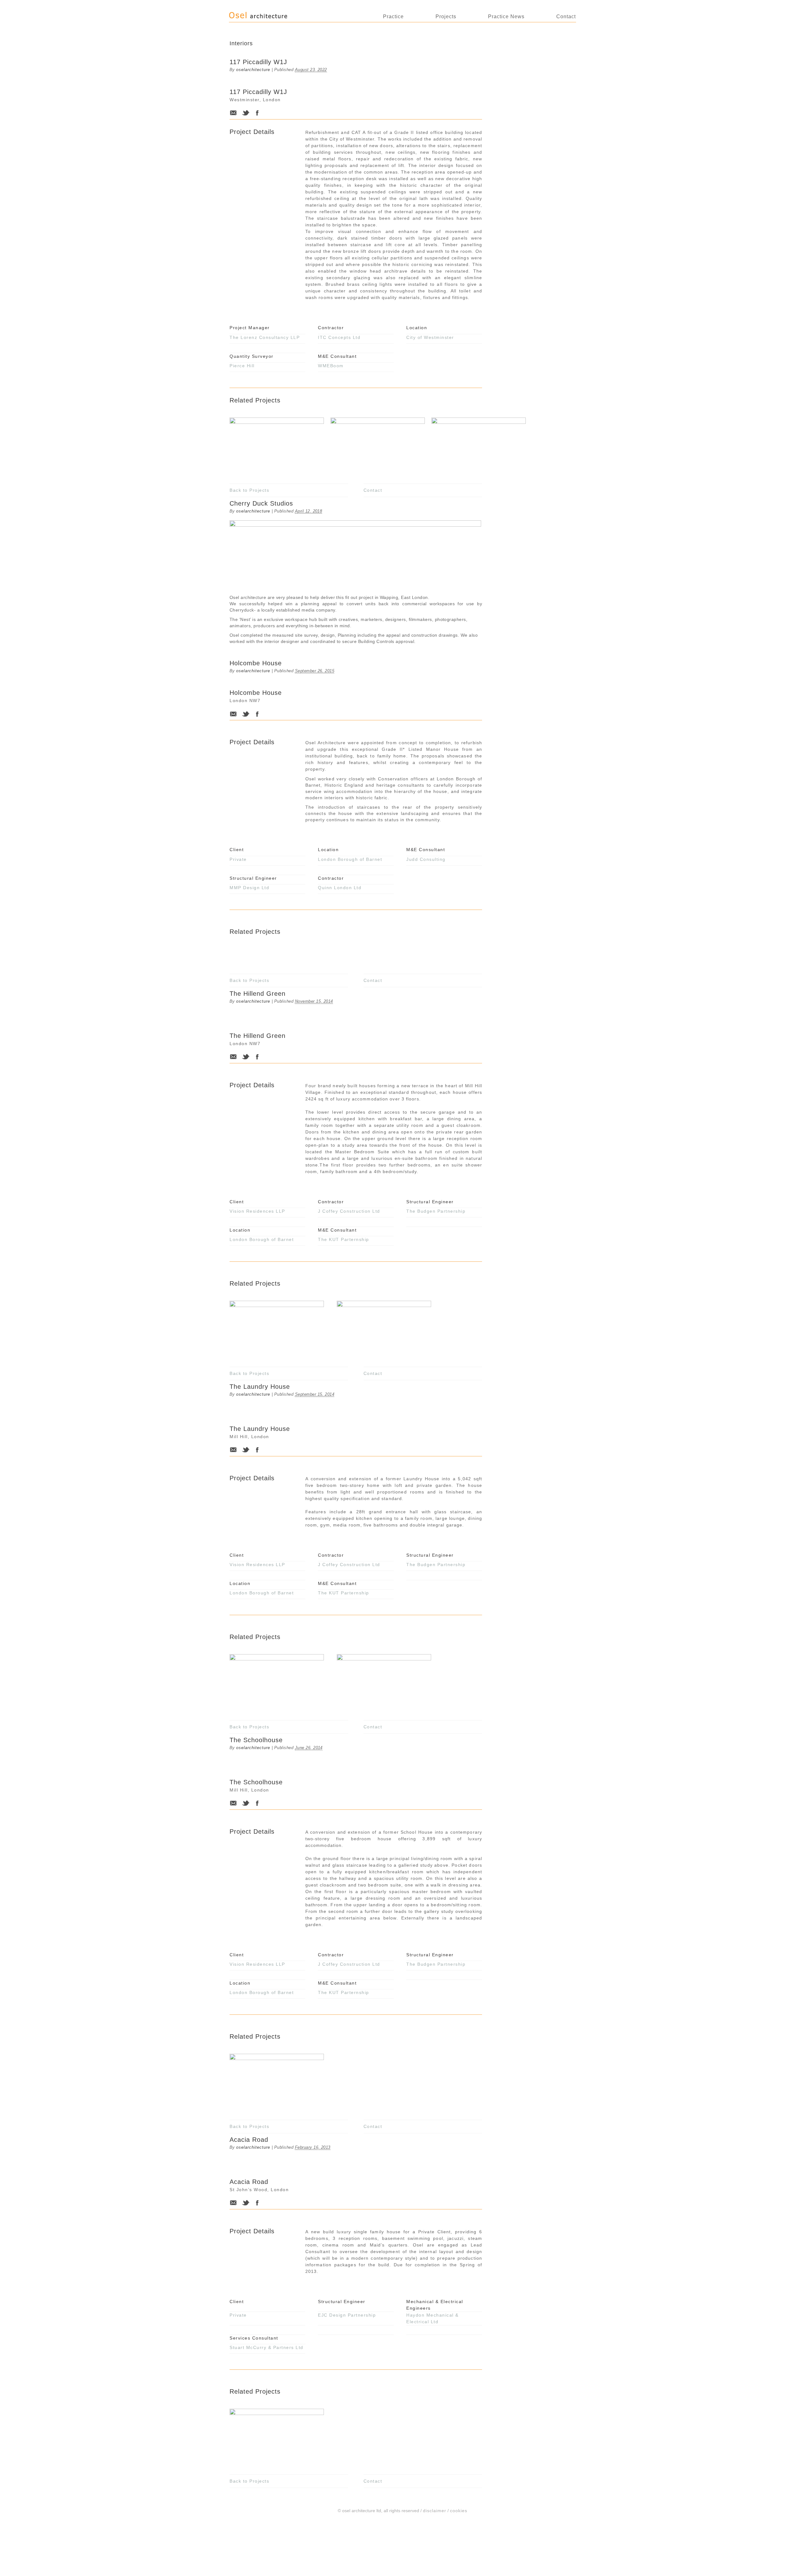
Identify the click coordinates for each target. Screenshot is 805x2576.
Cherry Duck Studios (261, 503)
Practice (393, 17)
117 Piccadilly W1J (258, 62)
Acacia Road (249, 2140)
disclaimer (435, 2511)
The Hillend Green (258, 994)
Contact (566, 17)
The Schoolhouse (256, 1740)
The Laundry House (260, 1387)
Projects (446, 17)
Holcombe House (256, 663)
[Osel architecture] (272, 18)
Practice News (506, 17)
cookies (459, 2511)
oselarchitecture (253, 70)
